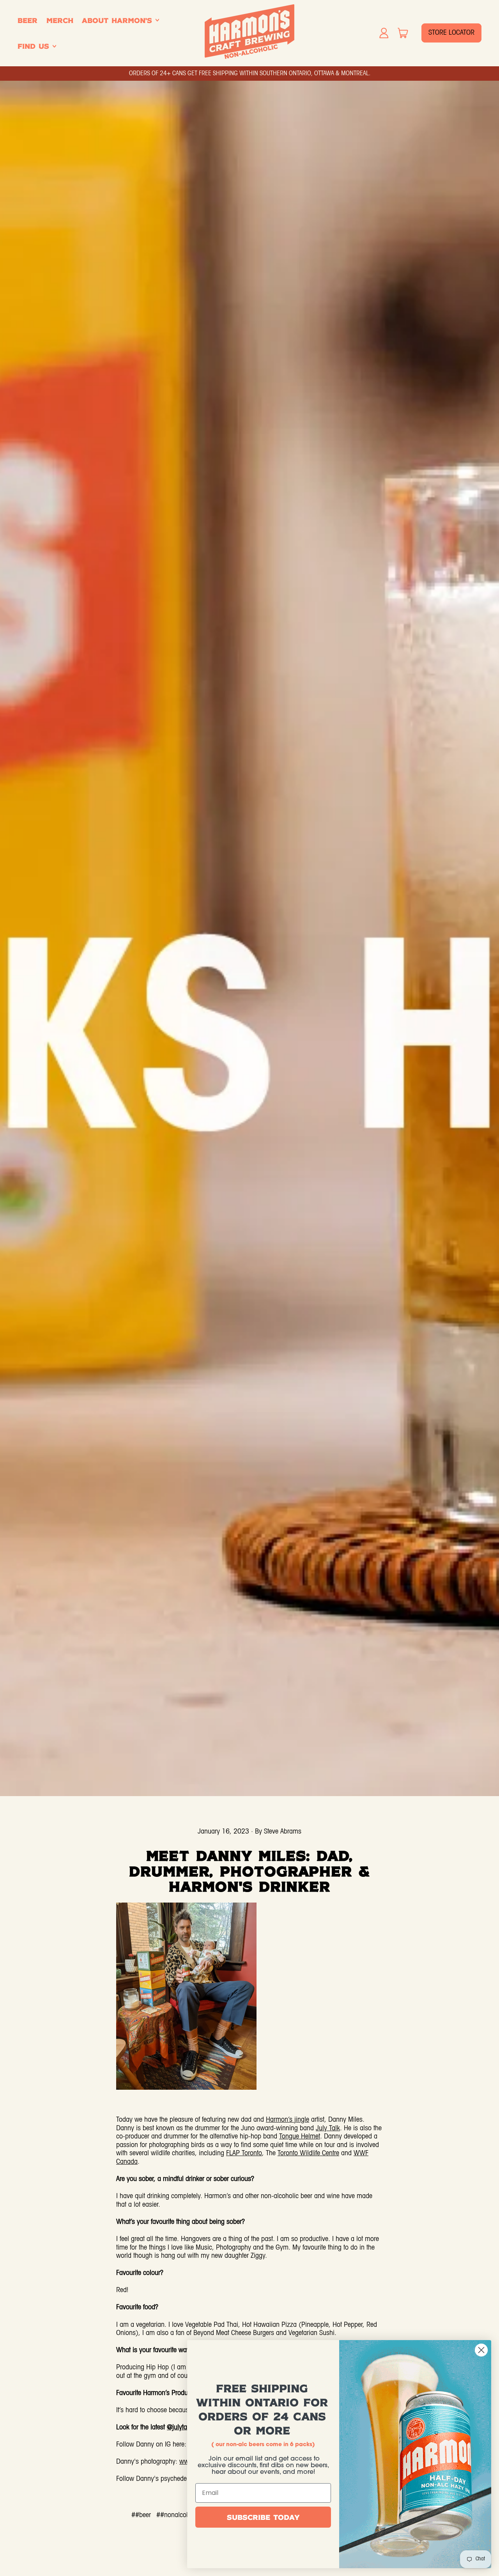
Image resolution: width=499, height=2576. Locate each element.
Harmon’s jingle (288, 2120)
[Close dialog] (481, 2350)
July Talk (328, 2129)
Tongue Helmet (300, 2137)
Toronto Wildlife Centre (308, 2153)
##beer (141, 2515)
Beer (27, 20)
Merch (60, 20)
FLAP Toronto (244, 2153)
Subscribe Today (263, 2517)
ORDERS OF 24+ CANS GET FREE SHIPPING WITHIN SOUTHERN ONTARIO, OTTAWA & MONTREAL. (250, 74)
